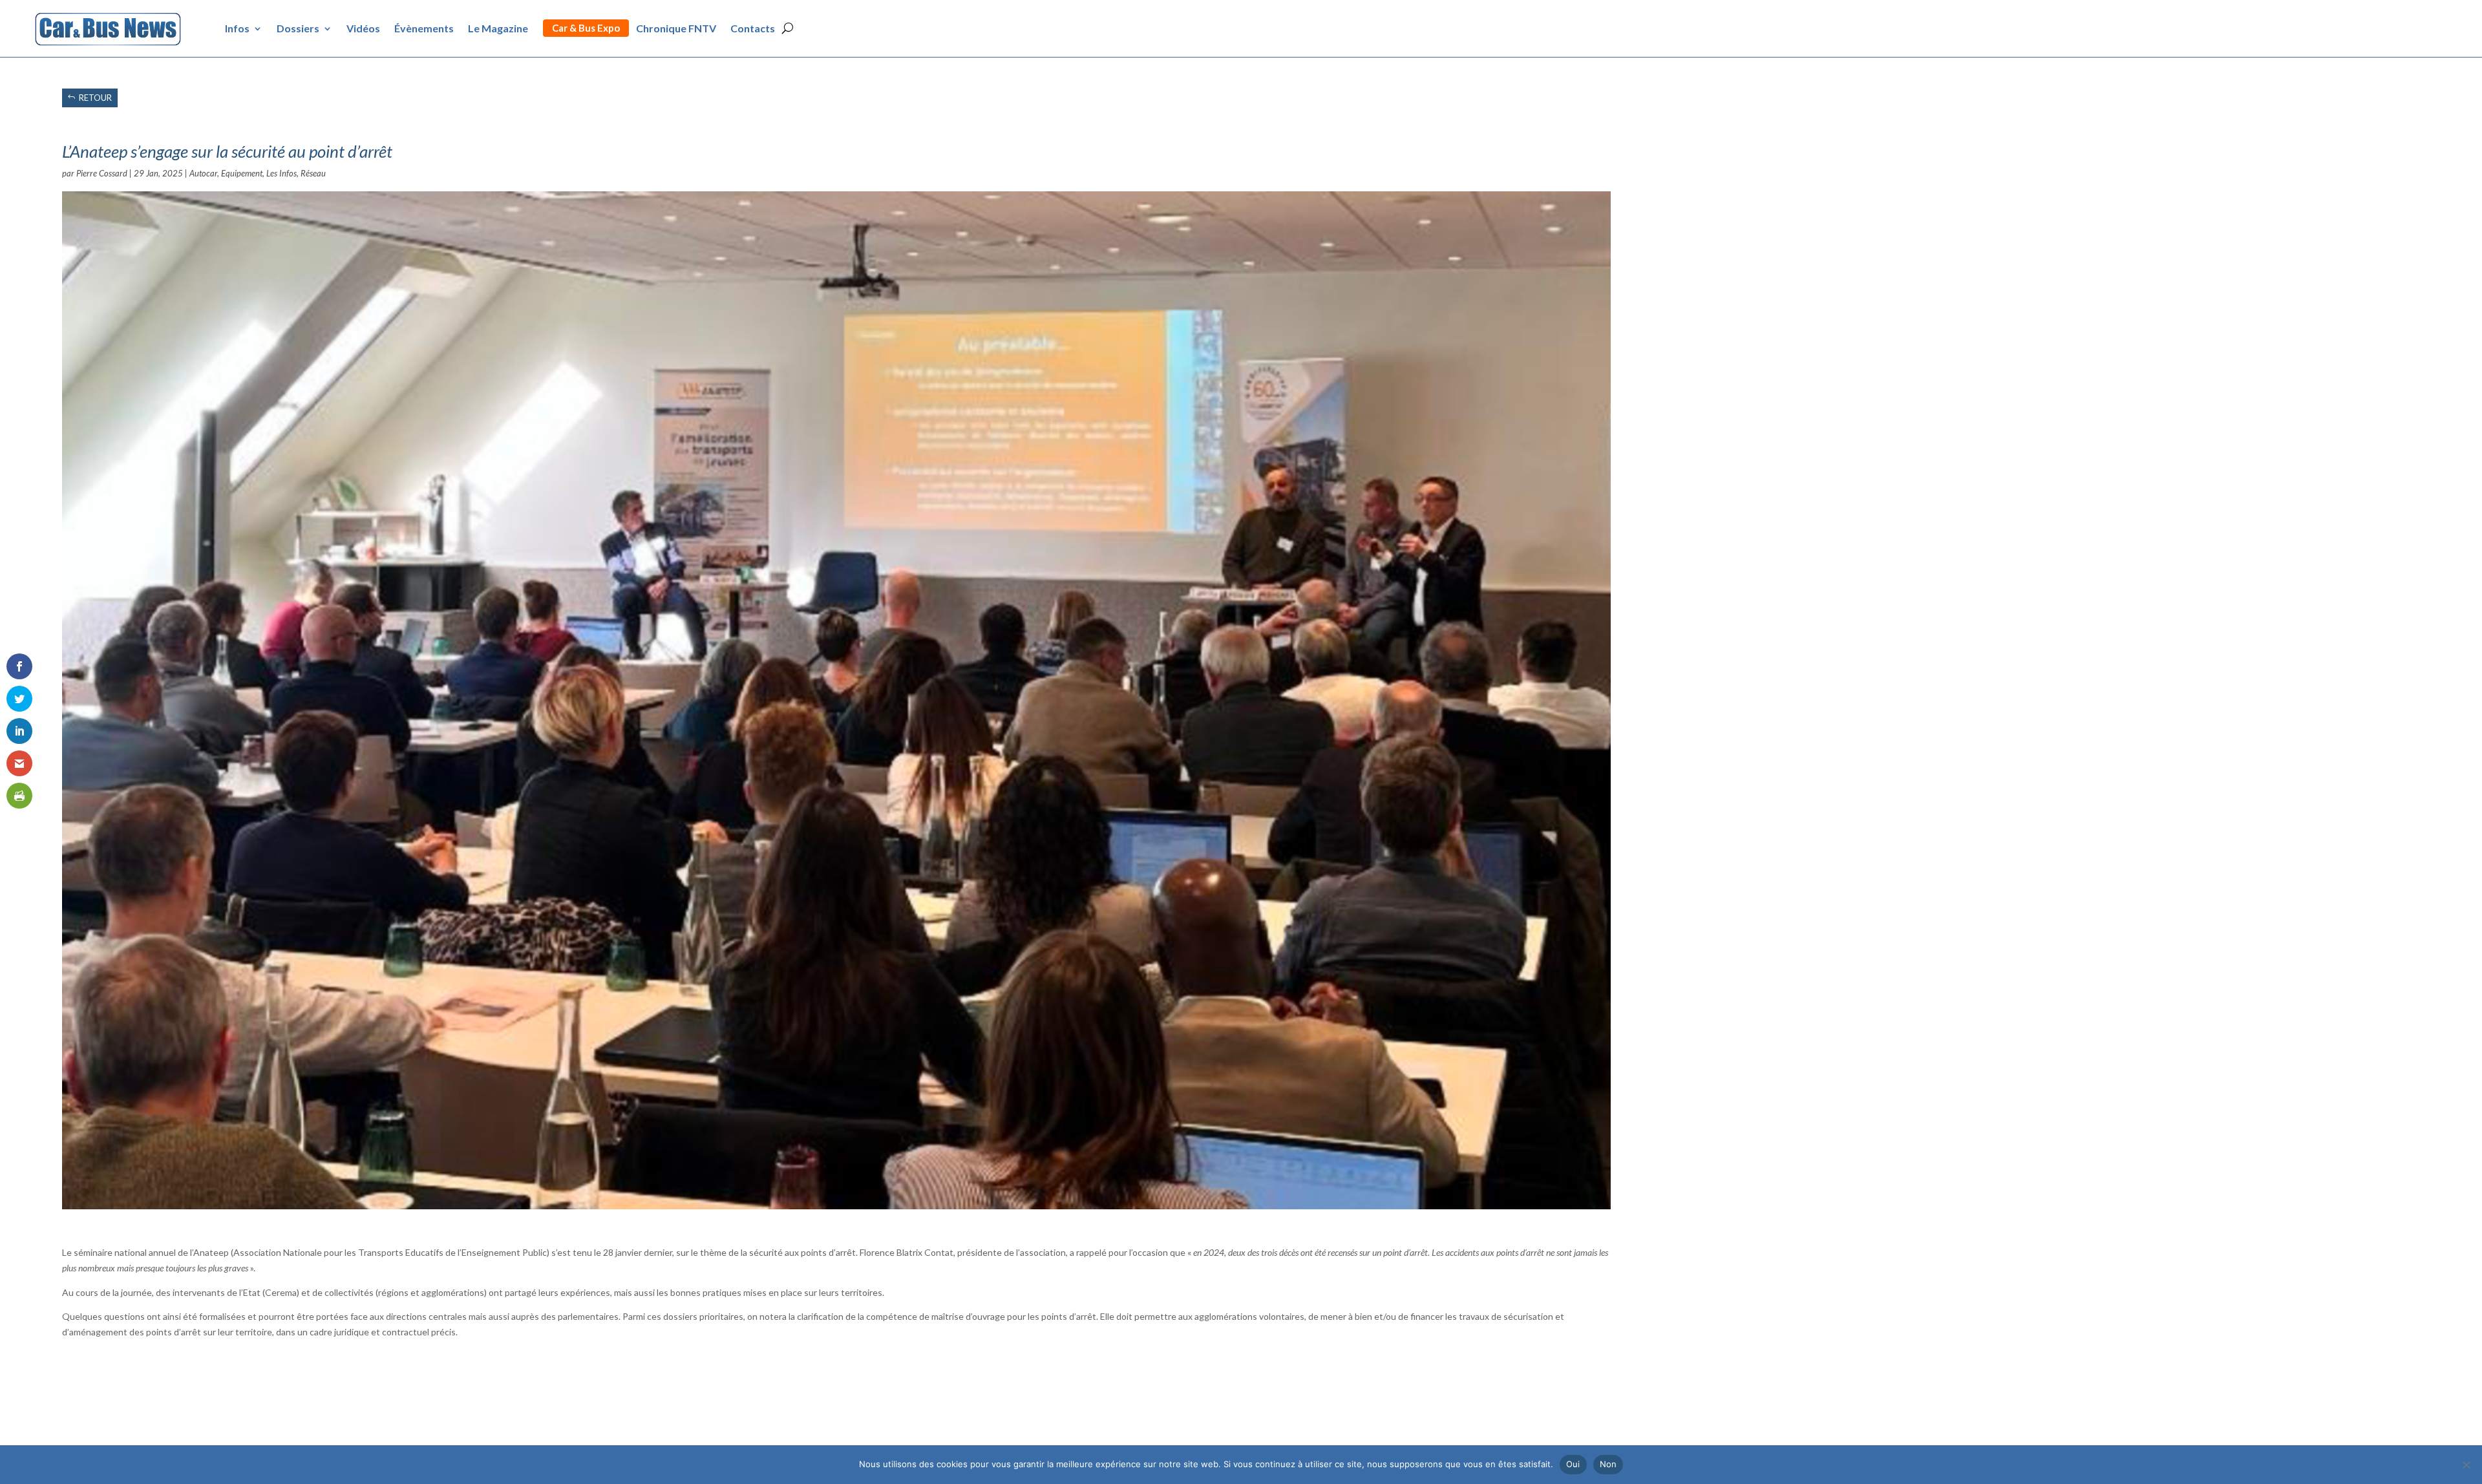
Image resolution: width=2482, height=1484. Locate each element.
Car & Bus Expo (586, 28)
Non (1608, 1464)
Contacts (753, 28)
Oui (1573, 1464)
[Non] (2466, 1465)
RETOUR (95, 98)
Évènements (424, 28)
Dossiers (298, 28)
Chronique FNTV (676, 28)
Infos (237, 28)
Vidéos (363, 28)
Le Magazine (498, 28)
